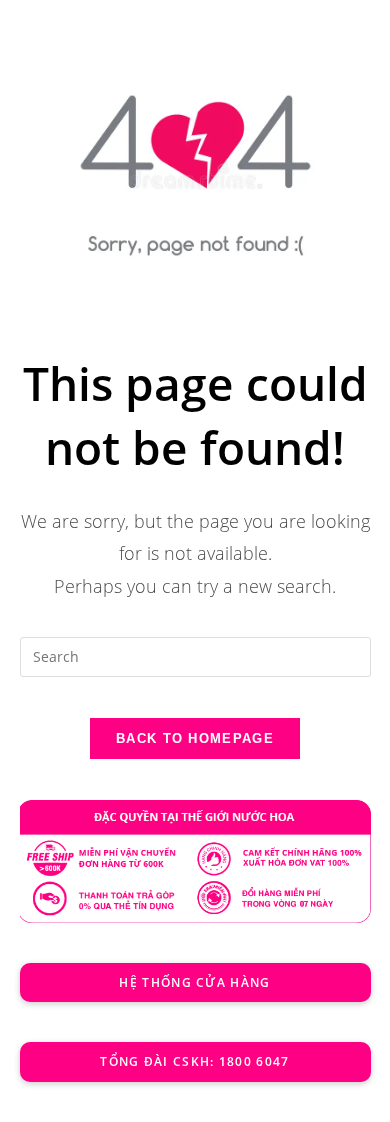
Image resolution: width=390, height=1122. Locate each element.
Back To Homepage (195, 738)
